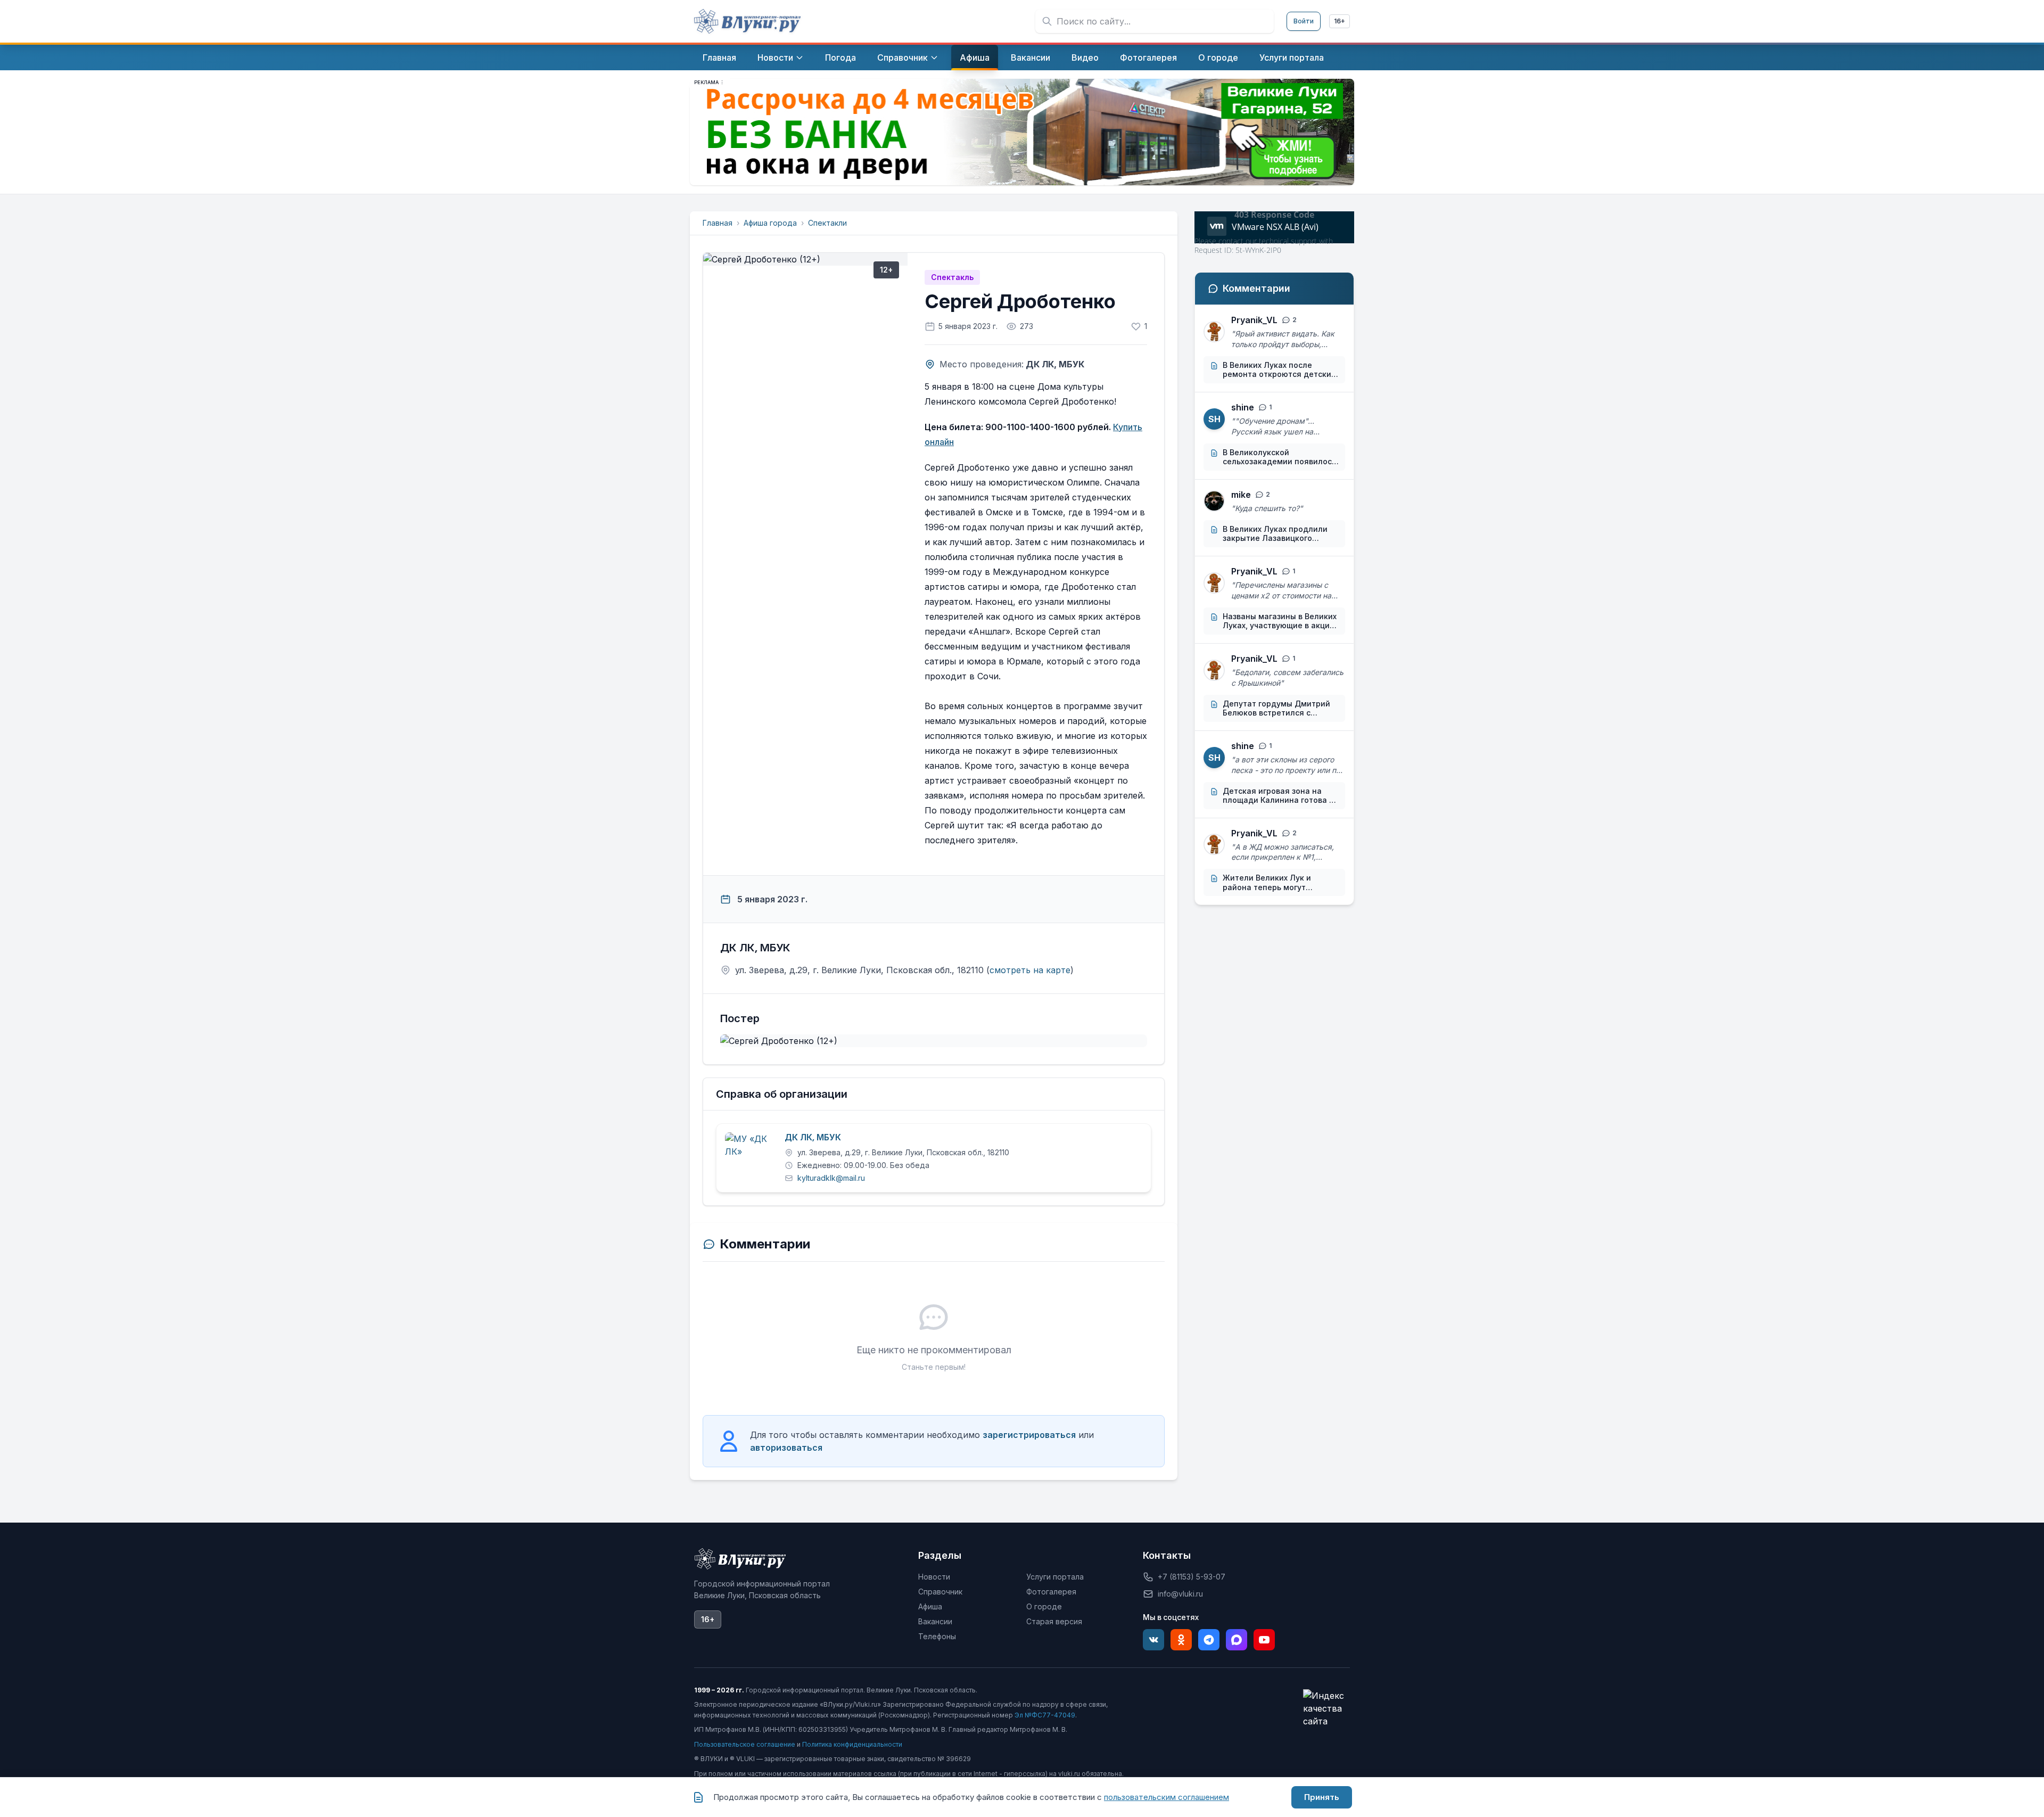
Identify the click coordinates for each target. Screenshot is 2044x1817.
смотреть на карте (1030, 970)
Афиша (930, 1606)
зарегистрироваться (1029, 1435)
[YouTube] (1264, 1640)
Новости (934, 1577)
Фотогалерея (1051, 1592)
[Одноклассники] (1181, 1640)
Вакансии (935, 1621)
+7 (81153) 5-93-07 (1192, 1577)
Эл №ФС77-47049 (1045, 1715)
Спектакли (827, 223)
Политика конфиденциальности (852, 1744)
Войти (1304, 21)
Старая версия (1054, 1621)
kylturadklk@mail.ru (831, 1178)
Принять (1322, 1797)
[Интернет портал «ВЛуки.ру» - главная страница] (747, 21)
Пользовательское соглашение (745, 1744)
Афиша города (770, 223)
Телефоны (937, 1636)
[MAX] (1237, 1640)
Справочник (940, 1592)
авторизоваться (786, 1448)
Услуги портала (1055, 1577)
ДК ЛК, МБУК (813, 1138)
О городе (1044, 1606)
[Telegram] (1209, 1640)
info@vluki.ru (1180, 1594)
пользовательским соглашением (1167, 1797)
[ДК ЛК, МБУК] (751, 1158)
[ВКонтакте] (1153, 1640)
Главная (718, 223)
